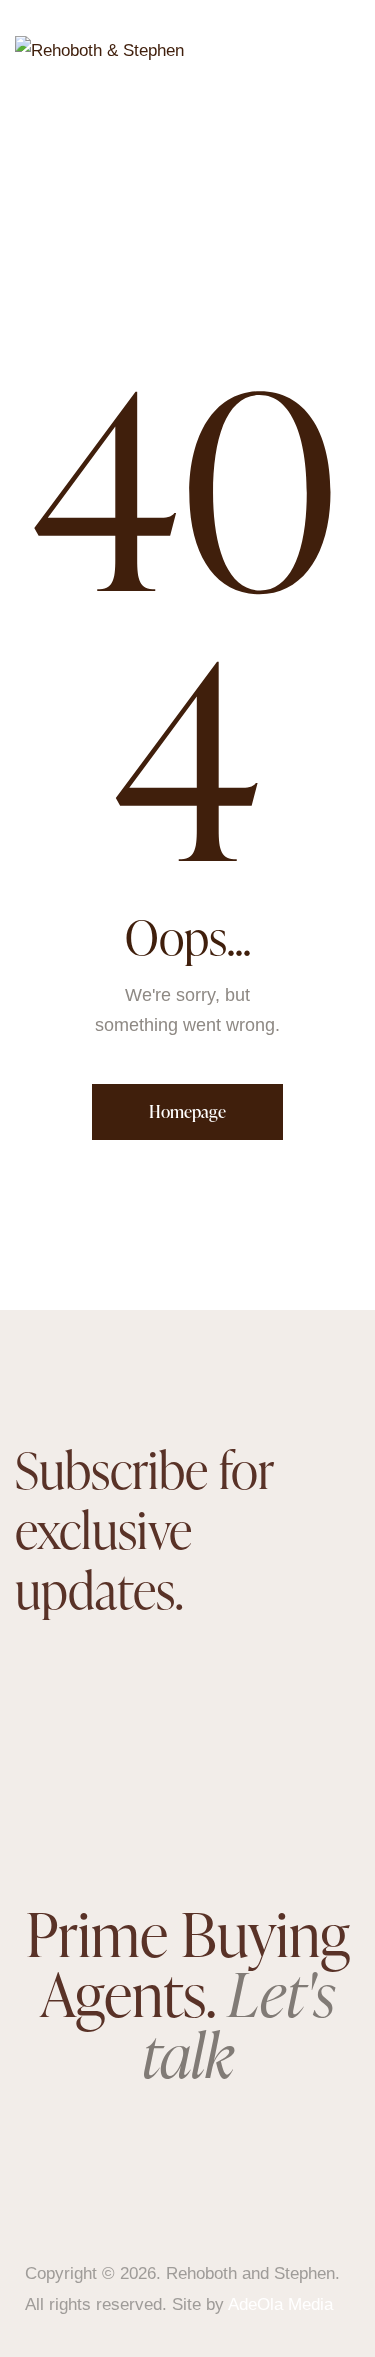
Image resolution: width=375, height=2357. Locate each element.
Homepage (187, 1111)
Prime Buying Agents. (188, 1994)
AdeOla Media (280, 2304)
